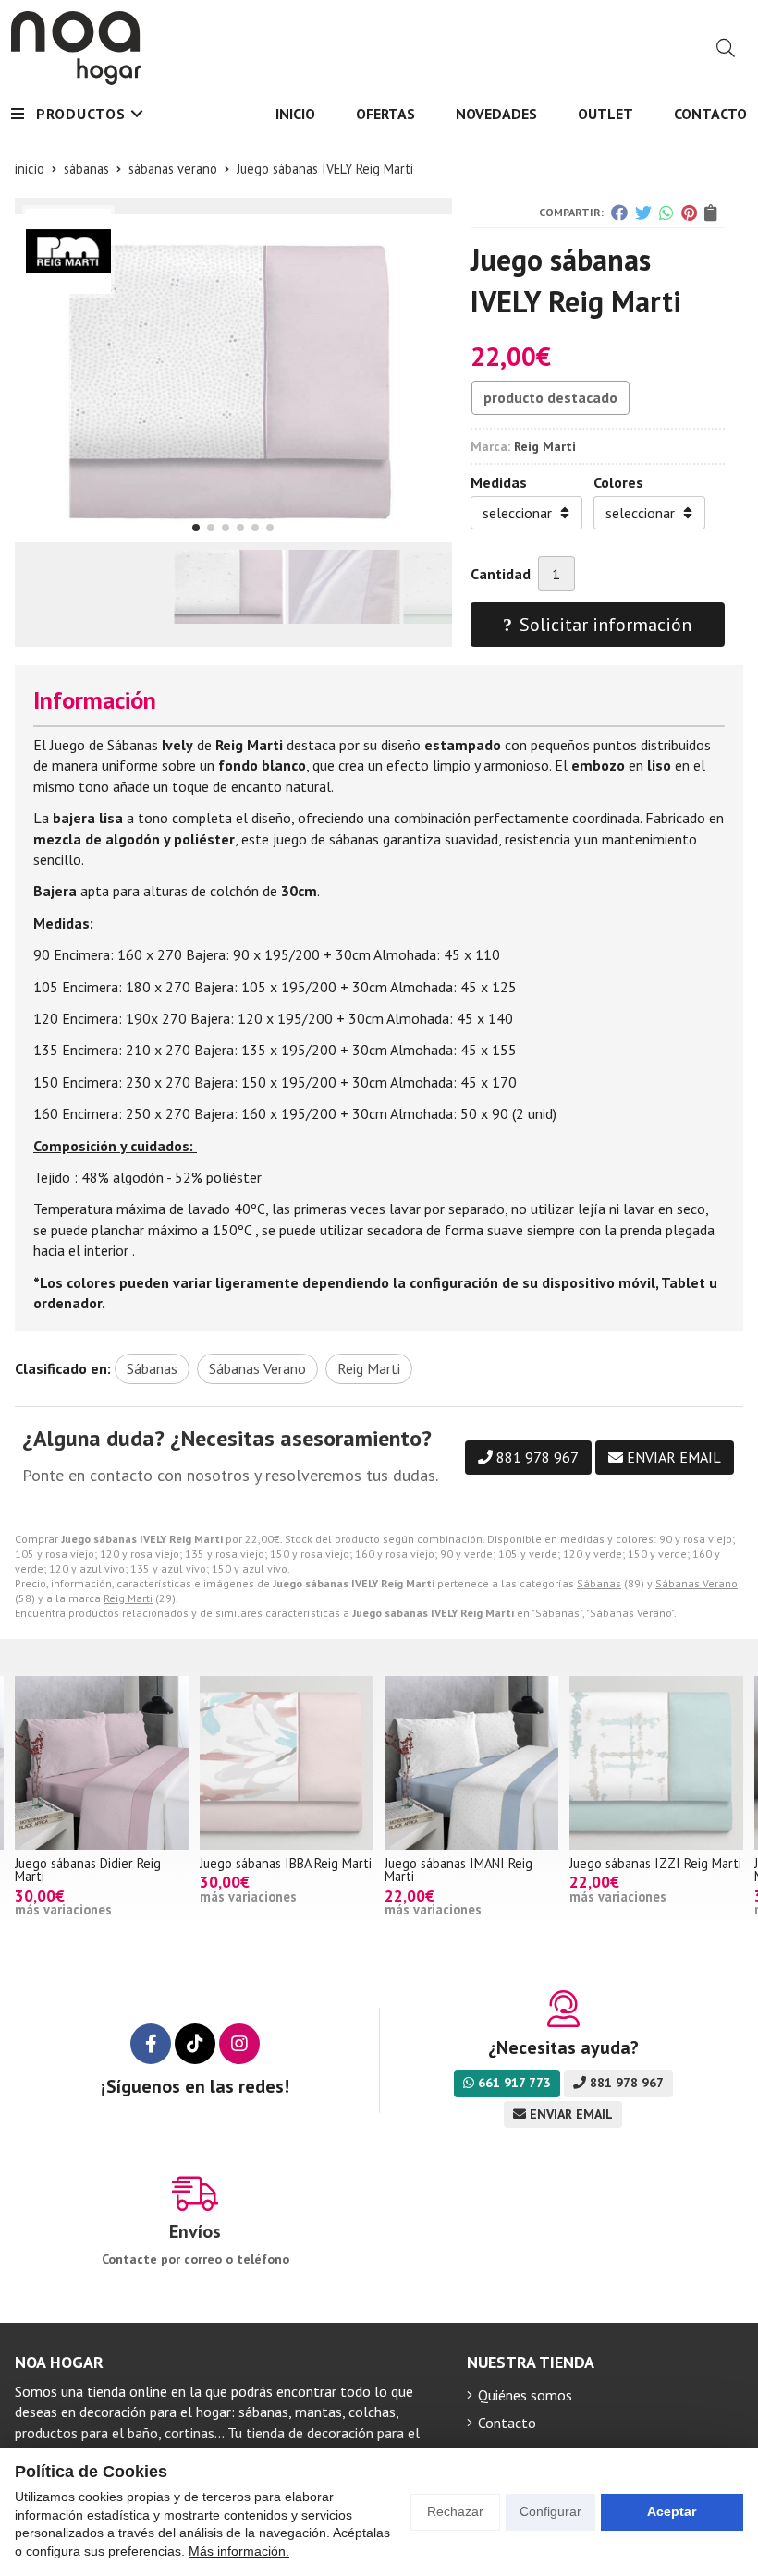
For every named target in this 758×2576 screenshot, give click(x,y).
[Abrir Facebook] (151, 2044)
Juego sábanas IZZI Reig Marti (471, 1863)
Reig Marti (128, 1598)
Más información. (239, 2551)
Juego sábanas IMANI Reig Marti (274, 1870)
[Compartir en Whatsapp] (666, 213)
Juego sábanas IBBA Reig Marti (101, 1863)
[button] (196, 528)
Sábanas (599, 1583)
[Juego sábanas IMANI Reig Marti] (287, 1763)
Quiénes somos (525, 2395)
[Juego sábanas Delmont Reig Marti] (656, 1763)
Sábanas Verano (697, 1583)
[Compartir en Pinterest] (689, 213)
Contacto (507, 2423)
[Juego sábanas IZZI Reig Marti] (471, 1763)
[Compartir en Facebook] (619, 213)
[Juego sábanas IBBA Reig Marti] (102, 1763)
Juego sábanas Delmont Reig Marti (651, 1870)
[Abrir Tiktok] (195, 2044)
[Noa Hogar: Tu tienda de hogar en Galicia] (76, 48)
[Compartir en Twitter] (643, 213)
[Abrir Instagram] (239, 2044)
